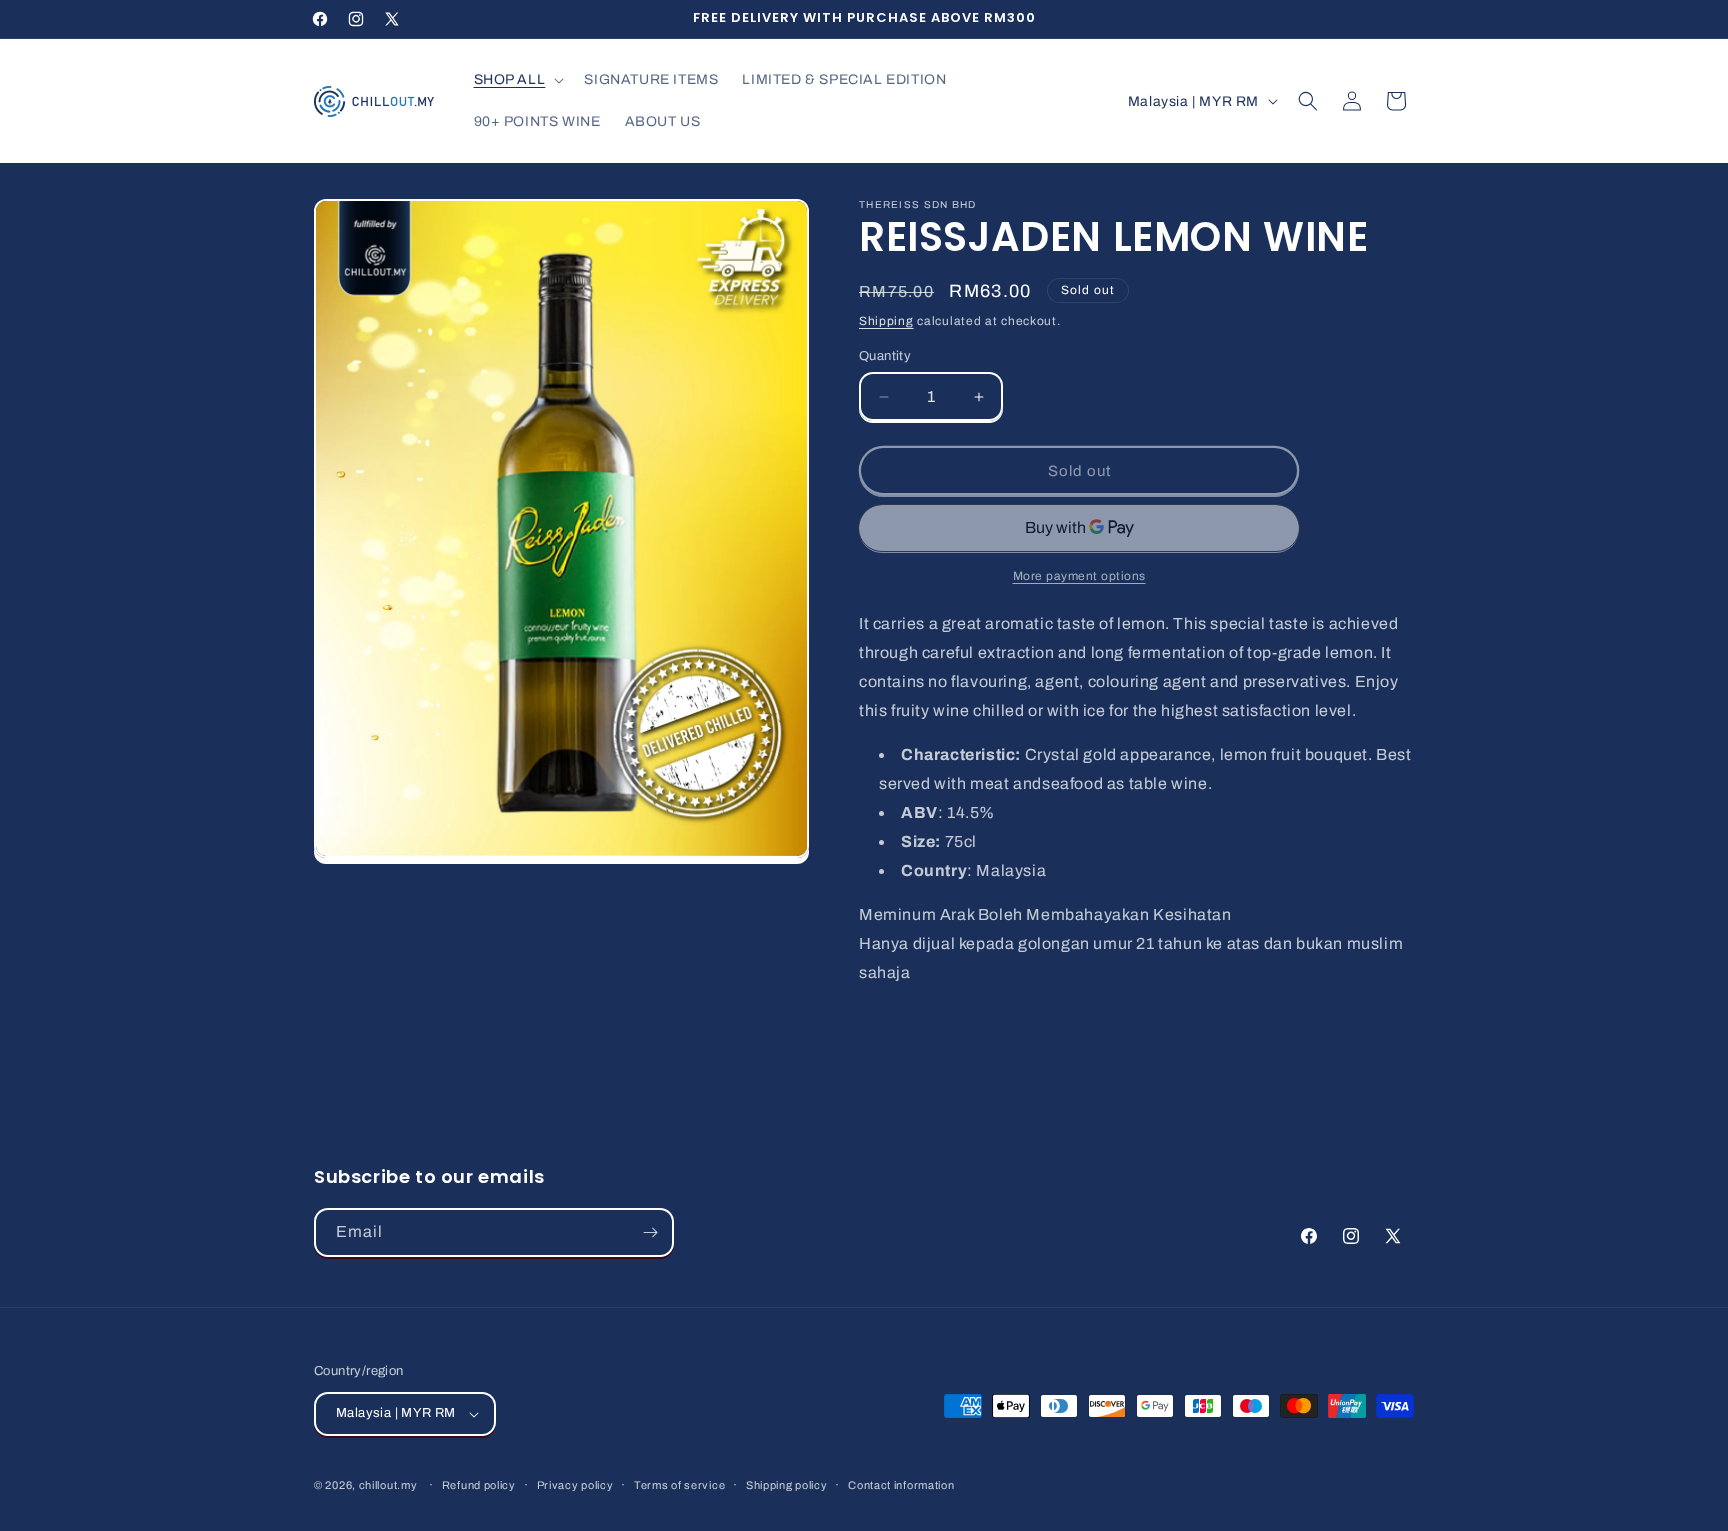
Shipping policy (787, 1485)
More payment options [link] (1079, 576)
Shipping (886, 321)
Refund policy (479, 1485)
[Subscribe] (650, 1232)
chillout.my (388, 1485)
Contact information (901, 1485)
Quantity (885, 356)
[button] (517, 80)
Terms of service (679, 1485)
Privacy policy (575, 1485)
